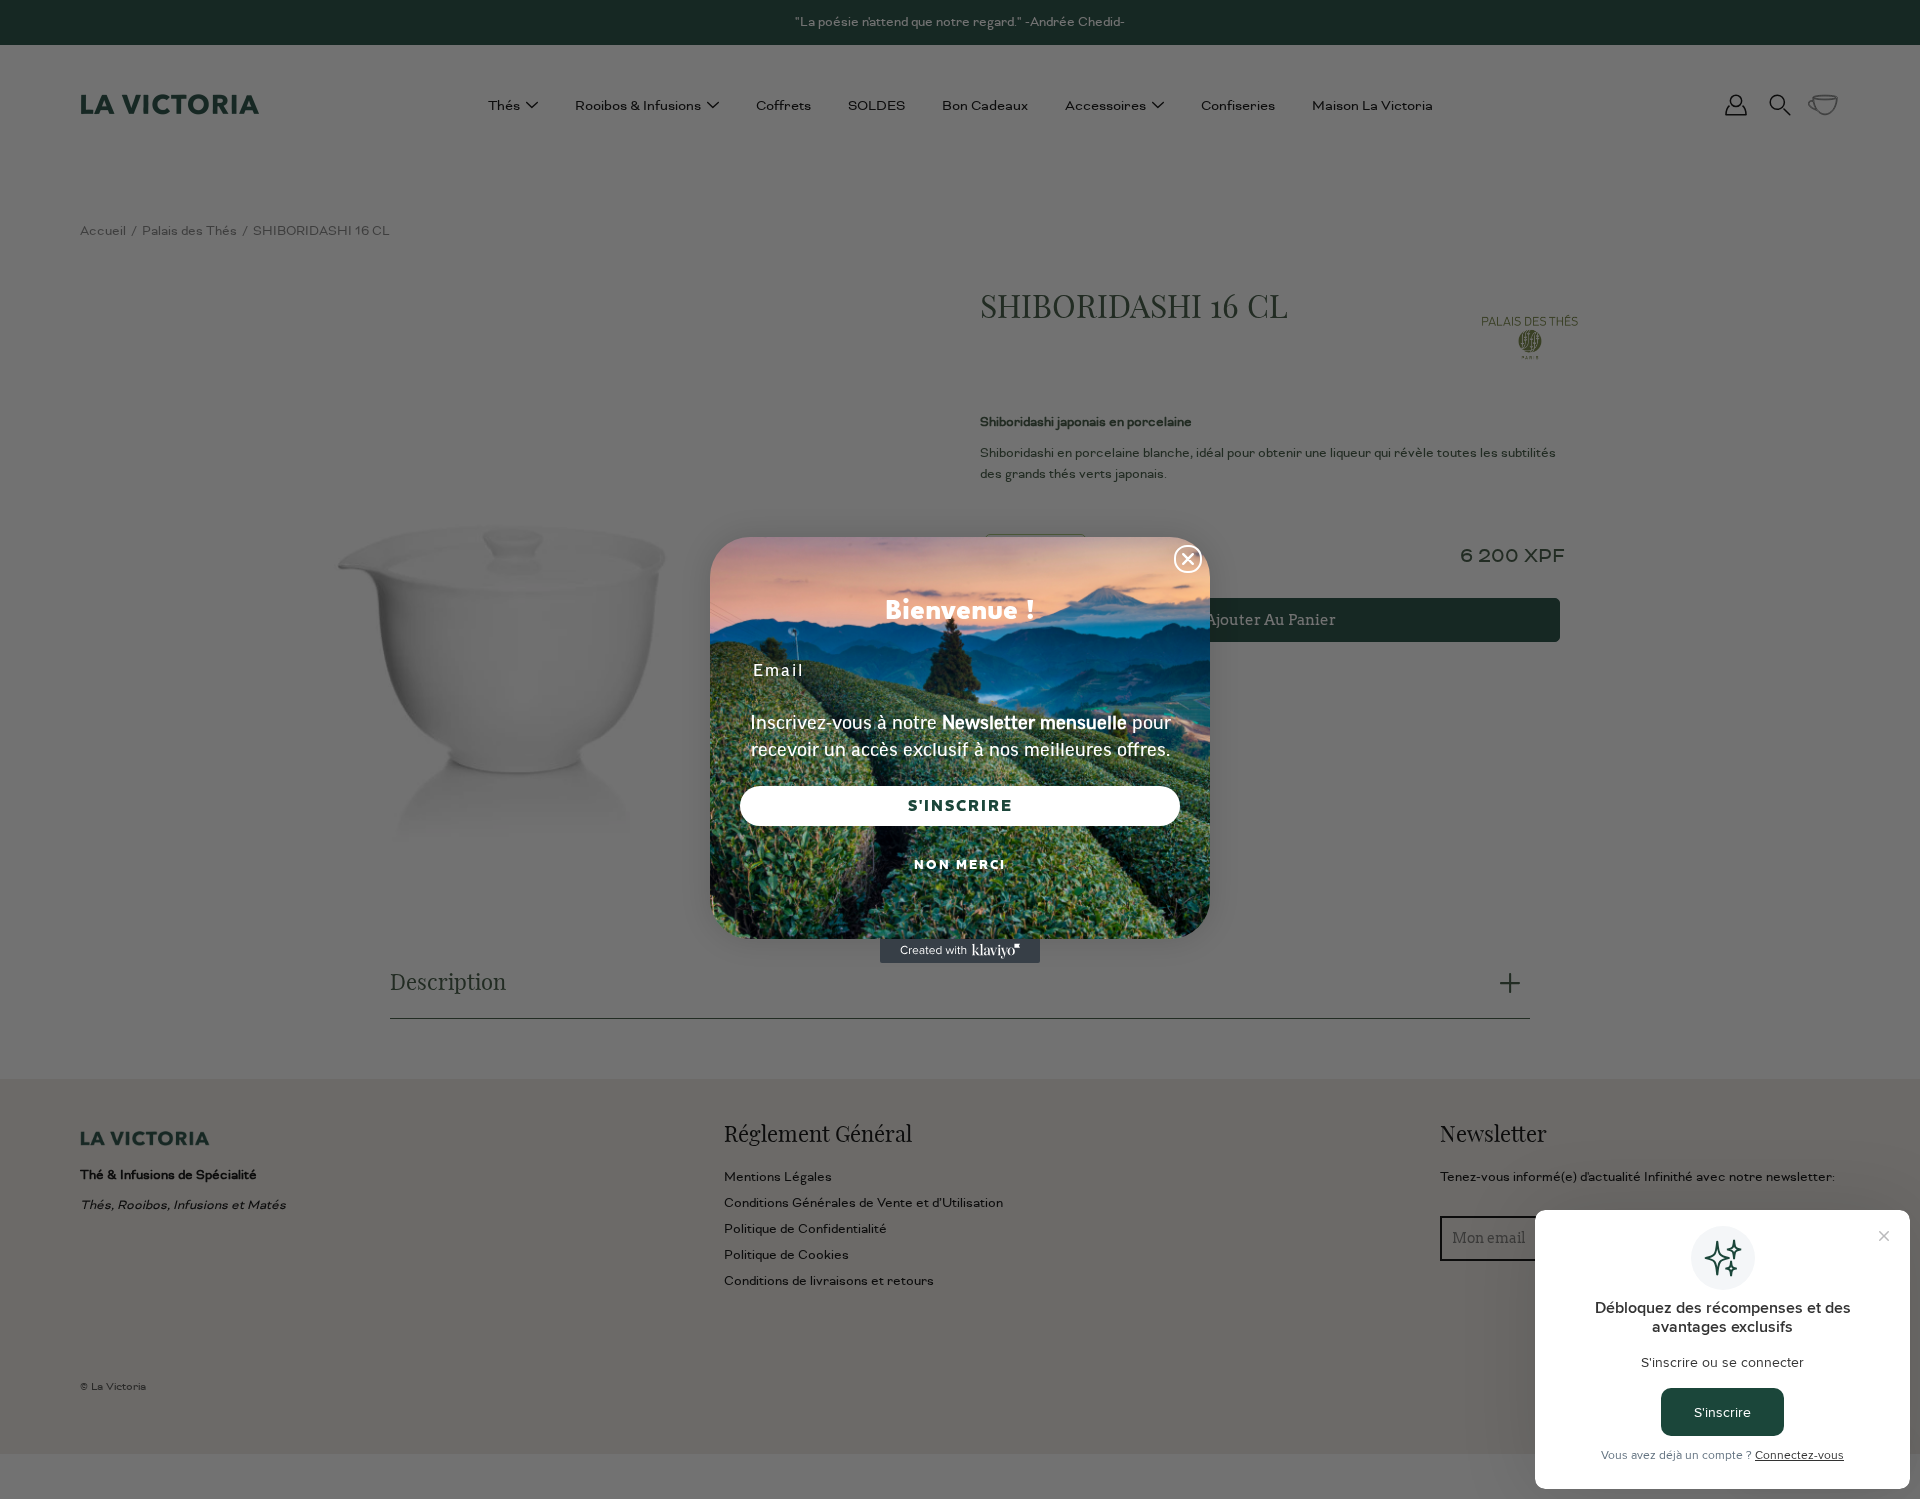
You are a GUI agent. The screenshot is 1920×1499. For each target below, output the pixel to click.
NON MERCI (960, 865)
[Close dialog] (1188, 559)
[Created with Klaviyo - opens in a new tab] (960, 951)
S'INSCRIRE (960, 806)
